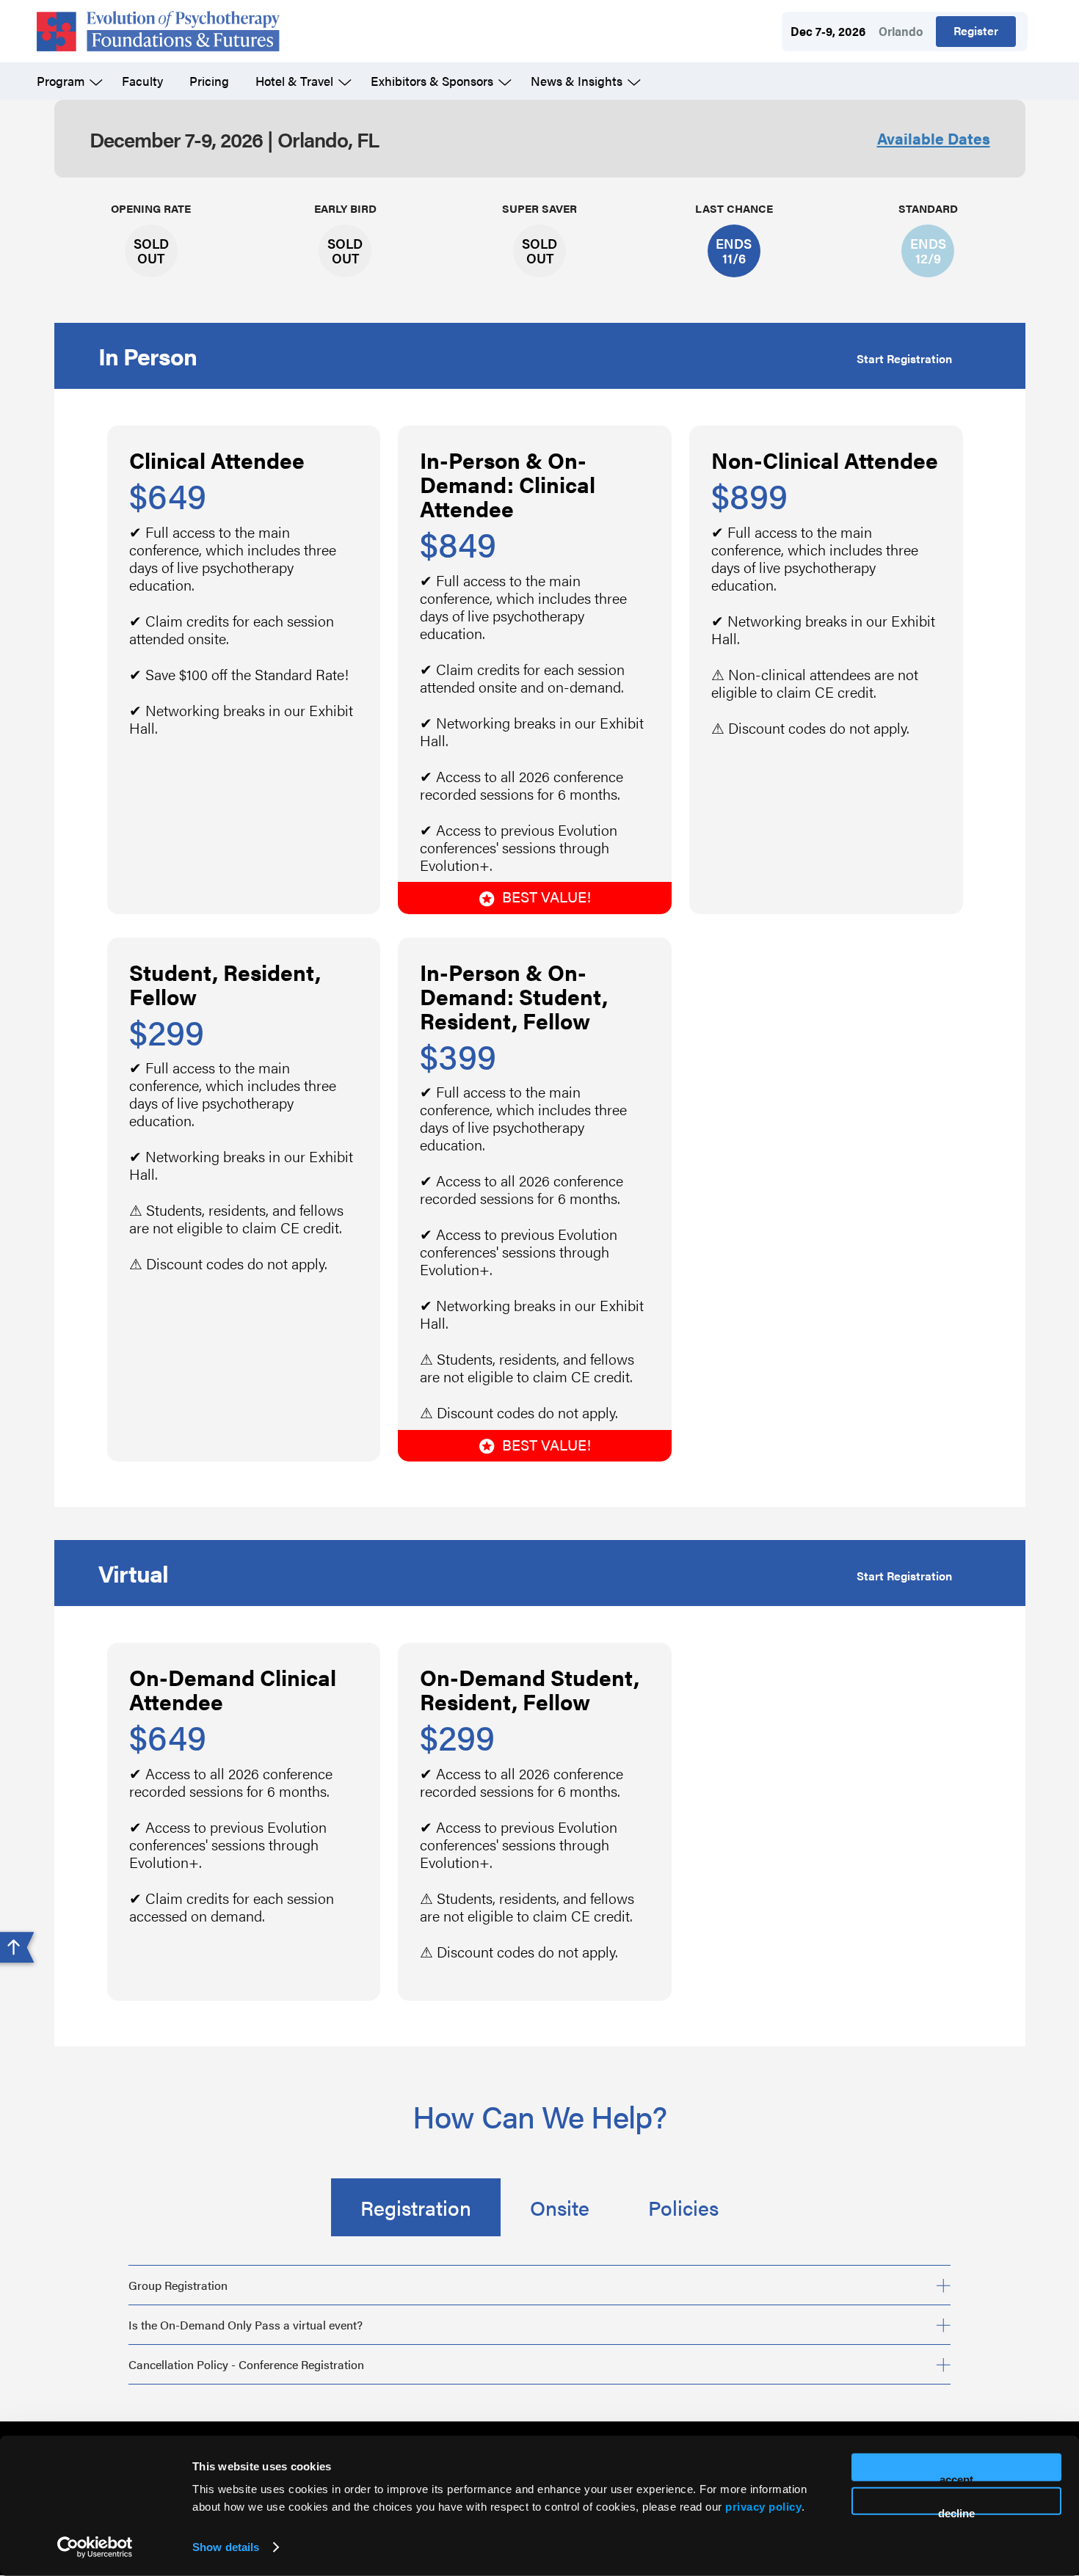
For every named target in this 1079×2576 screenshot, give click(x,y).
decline (956, 2510)
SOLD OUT (151, 251)
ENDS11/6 (734, 251)
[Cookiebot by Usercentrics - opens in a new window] (95, 2547)
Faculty (142, 81)
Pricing (209, 81)
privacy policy (763, 2507)
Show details (226, 2547)
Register (976, 30)
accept (956, 2477)
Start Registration (904, 358)
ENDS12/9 (928, 251)
